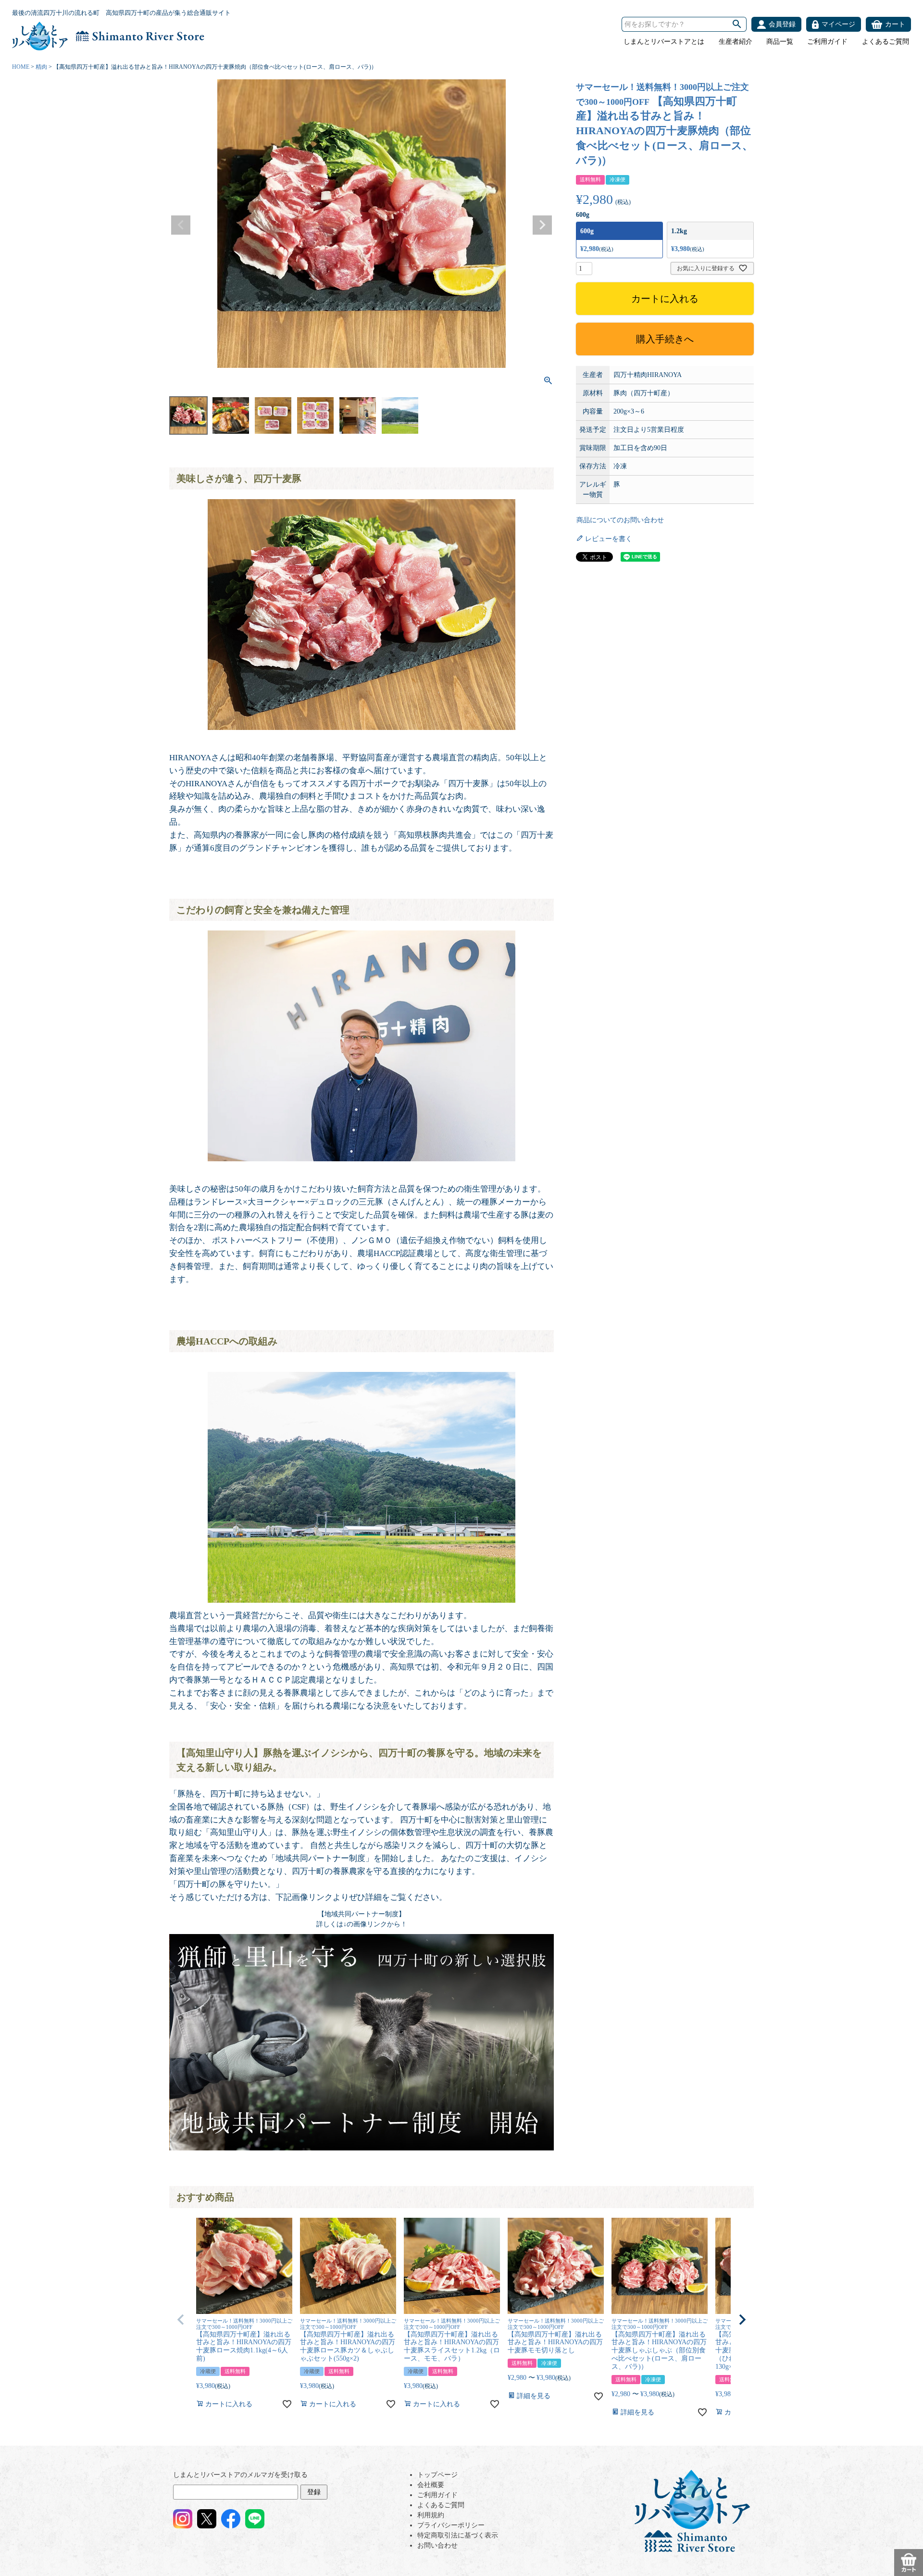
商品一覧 (780, 42)
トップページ (437, 2475)
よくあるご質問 (886, 42)
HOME (21, 67)
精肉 (41, 67)
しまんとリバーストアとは (664, 42)
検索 (737, 24)
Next (542, 225)
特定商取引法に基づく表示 (458, 2535)
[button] (181, 2320)
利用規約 (431, 2515)
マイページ (838, 24)
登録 (314, 2492)
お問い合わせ (437, 2545)
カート (895, 24)
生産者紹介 (736, 42)
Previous (181, 225)
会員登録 (782, 24)
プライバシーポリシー (451, 2525)
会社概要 (431, 2485)
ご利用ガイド (827, 42)
